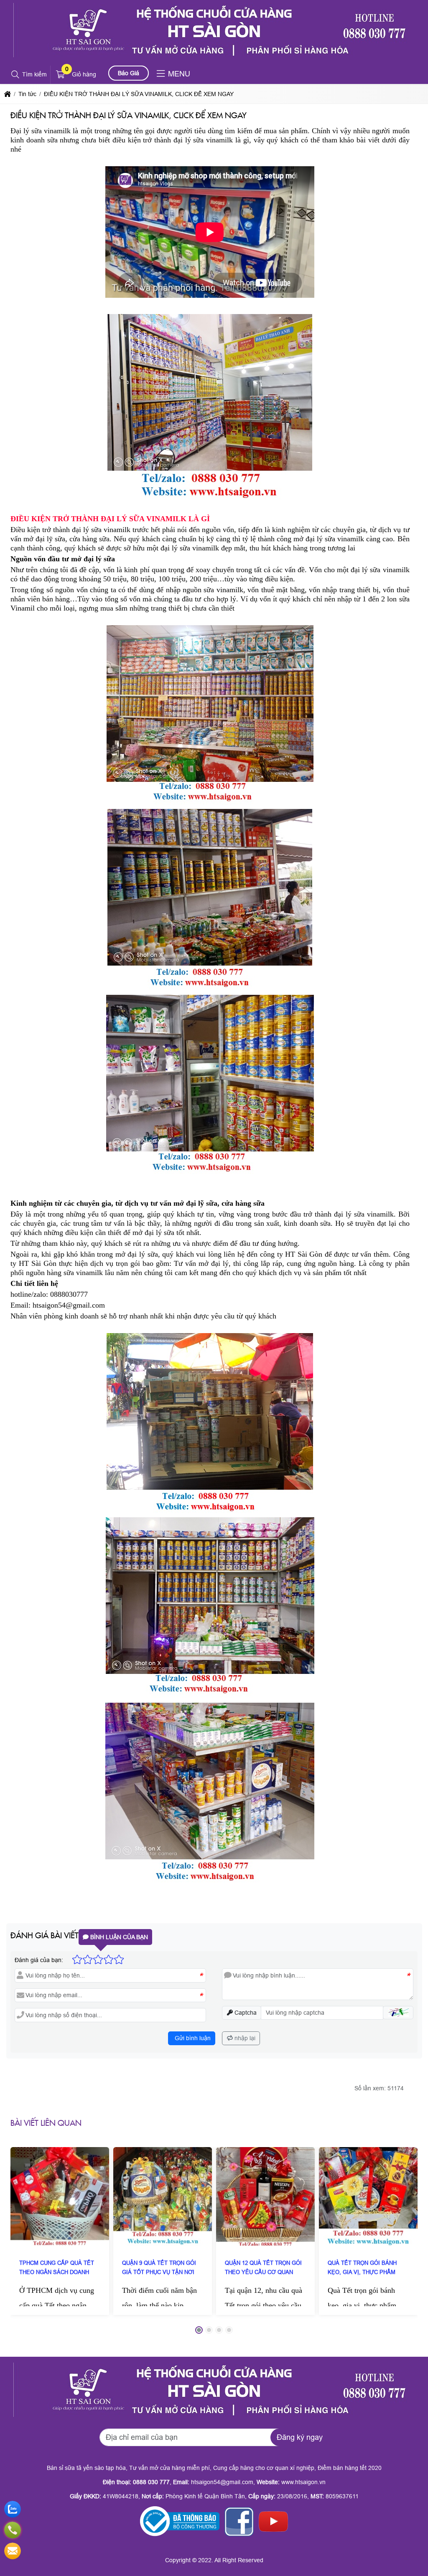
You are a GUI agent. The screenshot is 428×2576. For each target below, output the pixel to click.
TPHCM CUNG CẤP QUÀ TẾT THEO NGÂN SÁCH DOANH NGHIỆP (57, 2272)
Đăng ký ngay (300, 2437)
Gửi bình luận (192, 2038)
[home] (8, 94)
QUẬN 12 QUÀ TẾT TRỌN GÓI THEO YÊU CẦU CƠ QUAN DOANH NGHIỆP (263, 2272)
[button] (16, 75)
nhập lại (244, 2038)
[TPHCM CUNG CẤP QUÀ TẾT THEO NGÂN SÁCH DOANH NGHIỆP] (60, 2196)
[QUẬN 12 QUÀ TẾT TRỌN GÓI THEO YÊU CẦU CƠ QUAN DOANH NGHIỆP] (265, 2196)
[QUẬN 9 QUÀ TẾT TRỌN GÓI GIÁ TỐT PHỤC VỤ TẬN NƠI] (163, 2196)
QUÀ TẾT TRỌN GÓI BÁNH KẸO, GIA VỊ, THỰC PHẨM (362, 2268)
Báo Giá (129, 73)
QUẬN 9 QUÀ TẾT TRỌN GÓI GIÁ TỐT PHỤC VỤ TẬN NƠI (159, 2268)
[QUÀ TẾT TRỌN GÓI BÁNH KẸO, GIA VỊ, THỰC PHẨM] (368, 2196)
